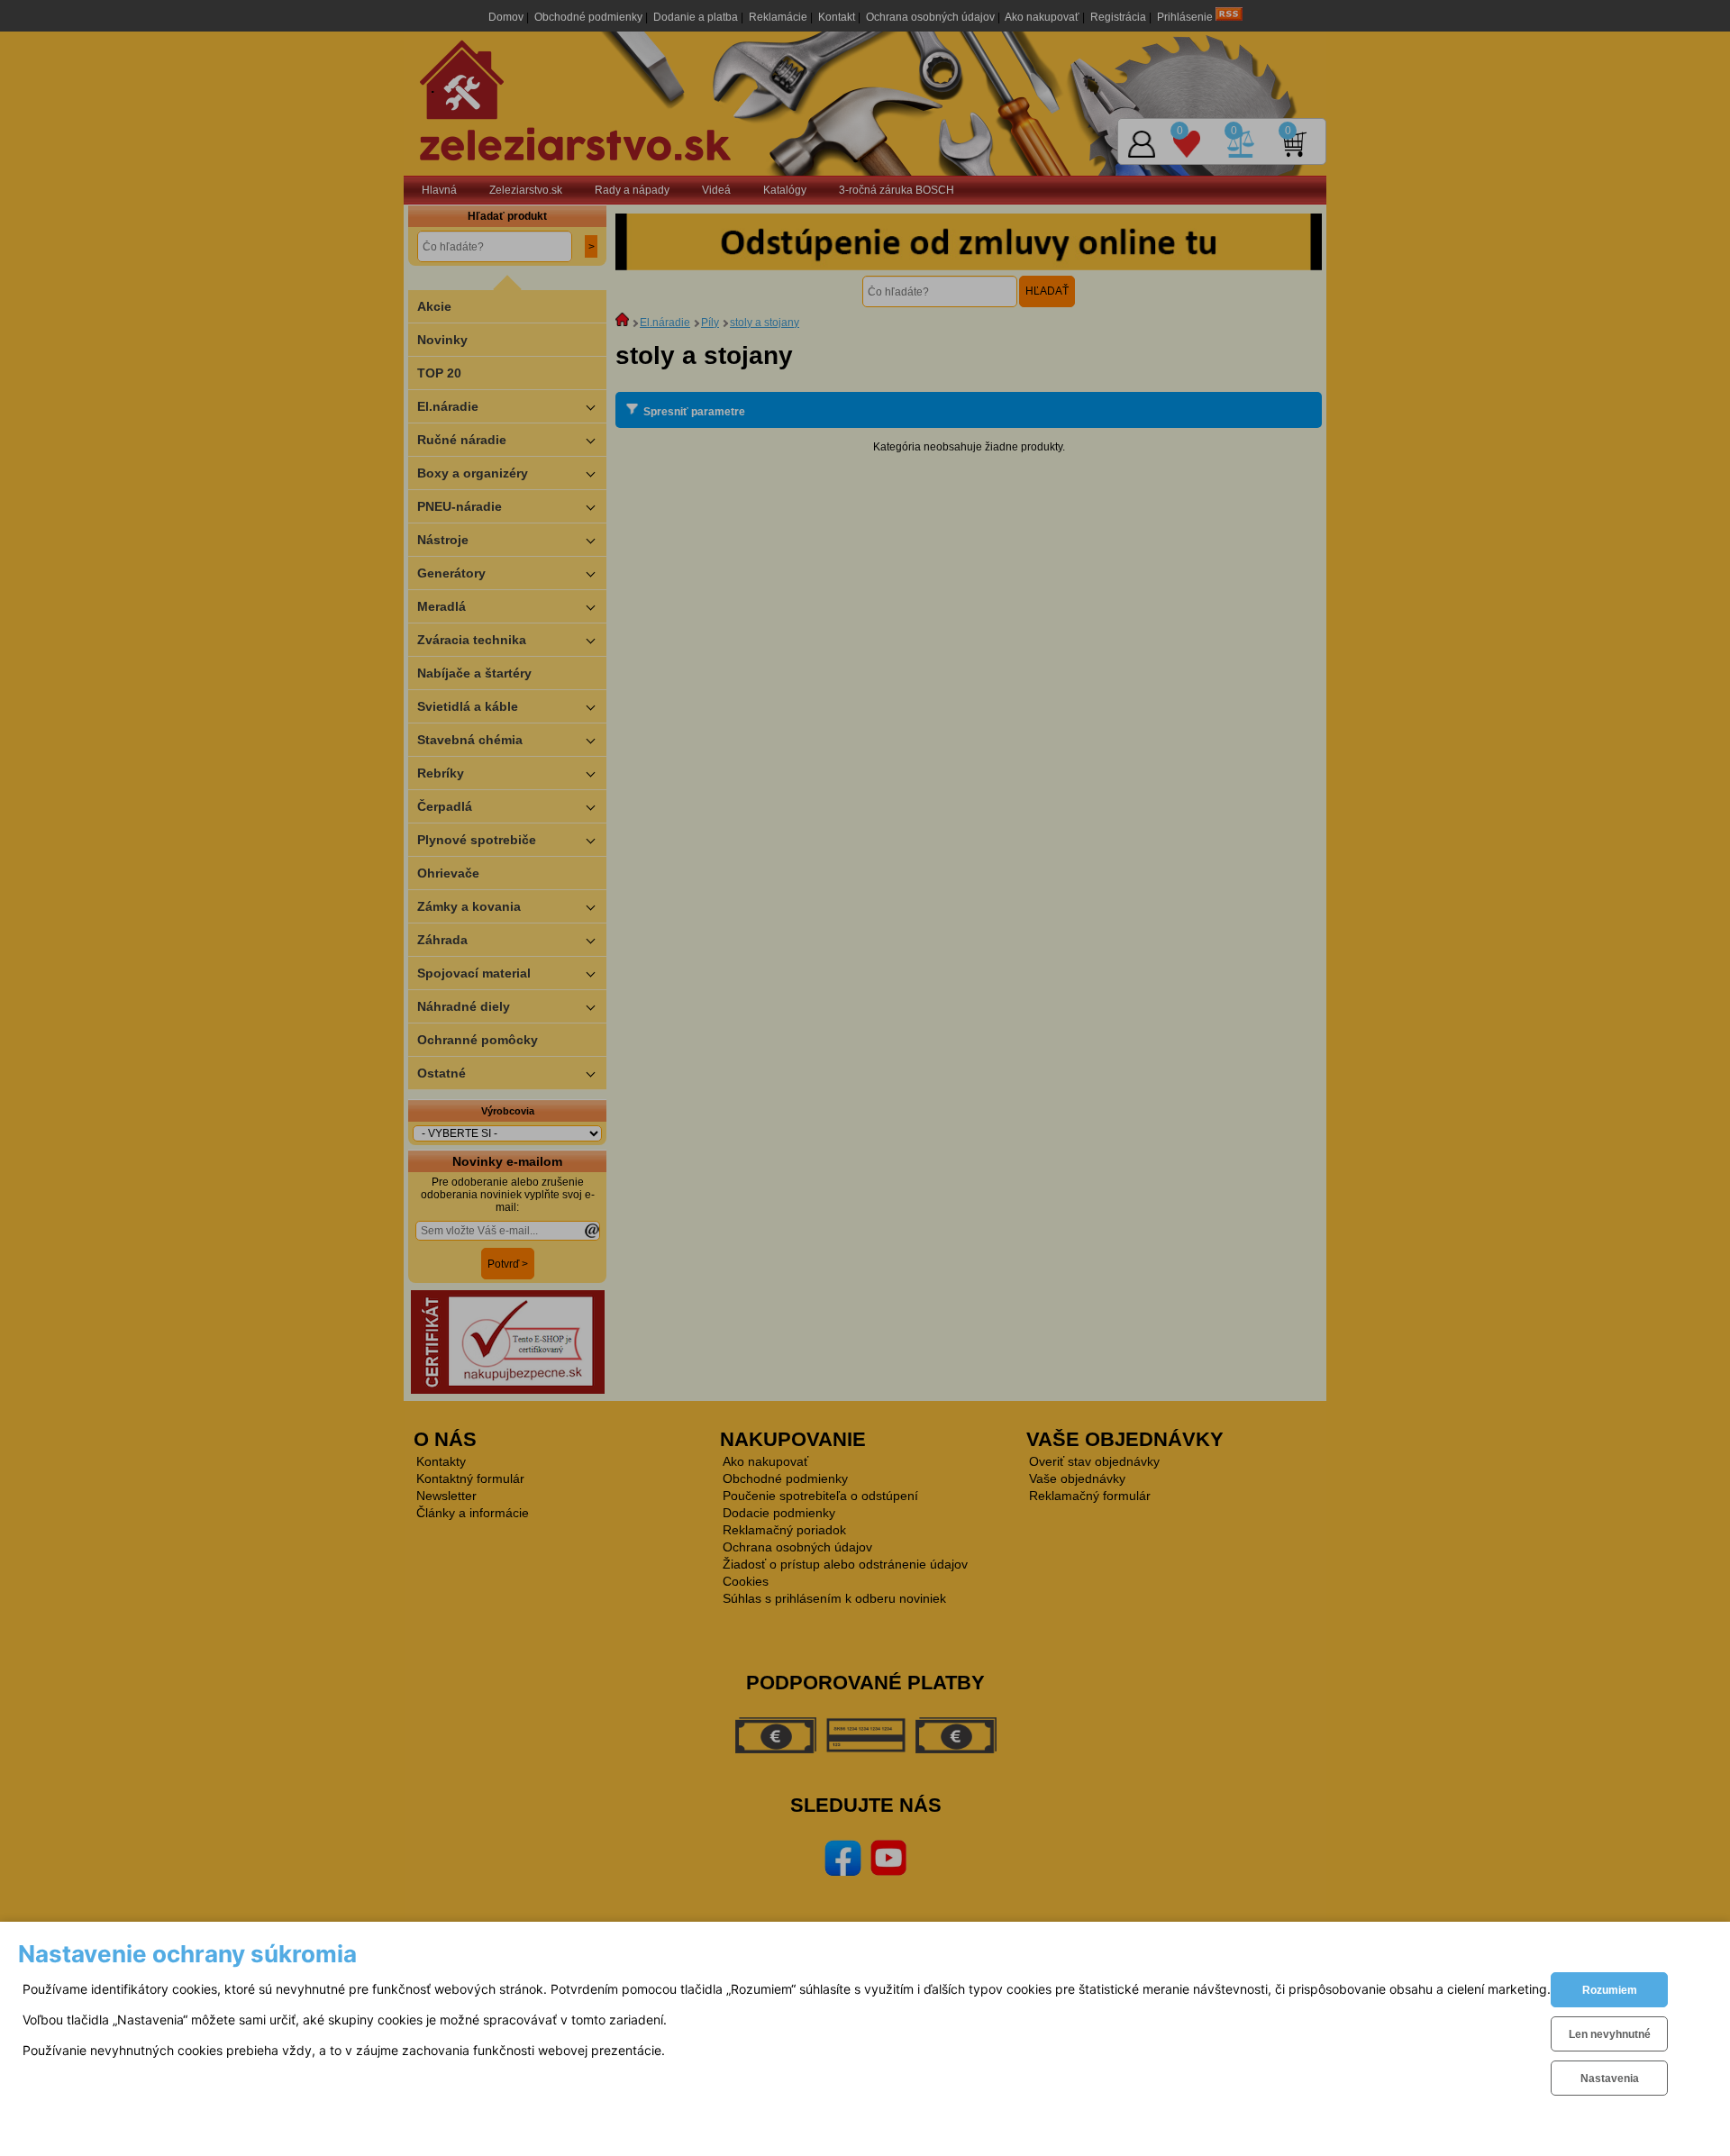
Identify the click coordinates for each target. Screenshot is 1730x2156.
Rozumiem (1610, 1990)
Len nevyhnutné (1610, 2034)
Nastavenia (1610, 2079)
